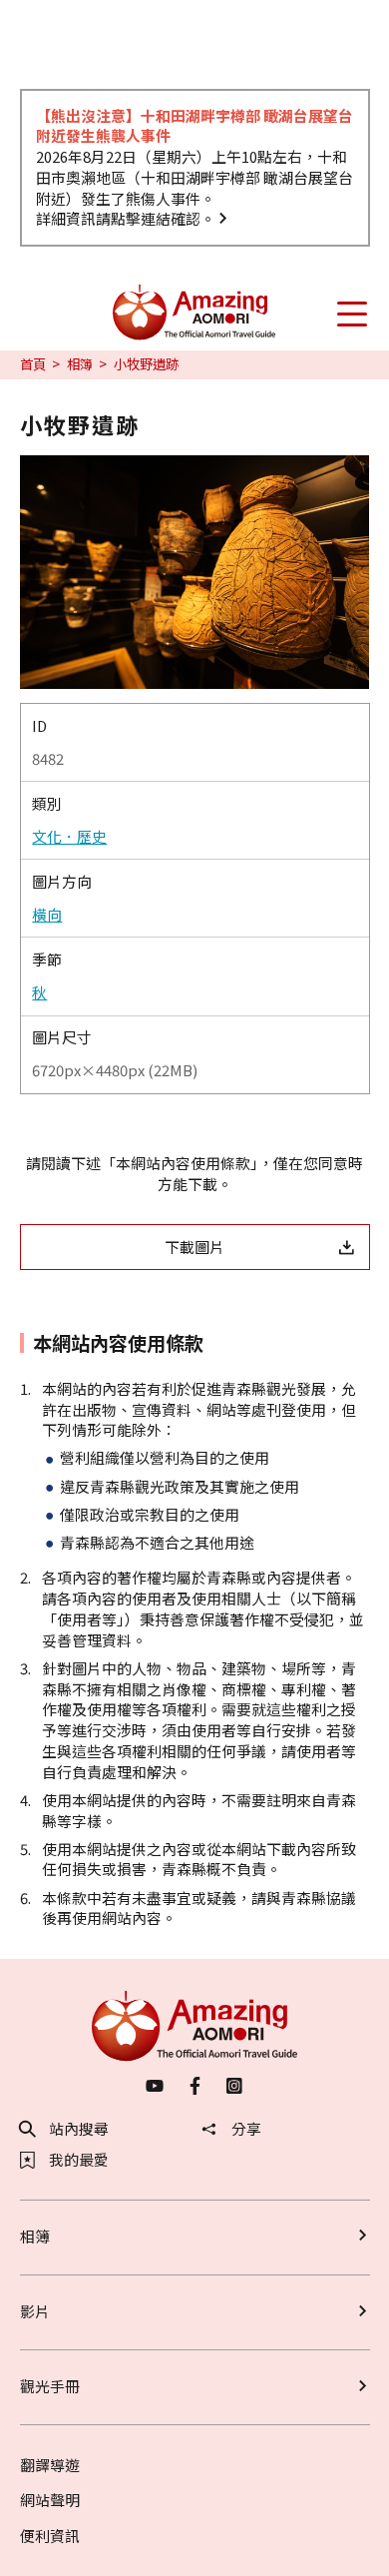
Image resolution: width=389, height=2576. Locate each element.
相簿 (80, 365)
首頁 (33, 365)
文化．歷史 (69, 837)
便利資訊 (50, 2536)
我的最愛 (79, 2160)
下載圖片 (194, 1247)
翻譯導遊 (50, 2465)
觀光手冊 (50, 2386)
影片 (35, 2311)
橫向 (47, 915)
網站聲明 (50, 2500)
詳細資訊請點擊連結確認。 (126, 218)
